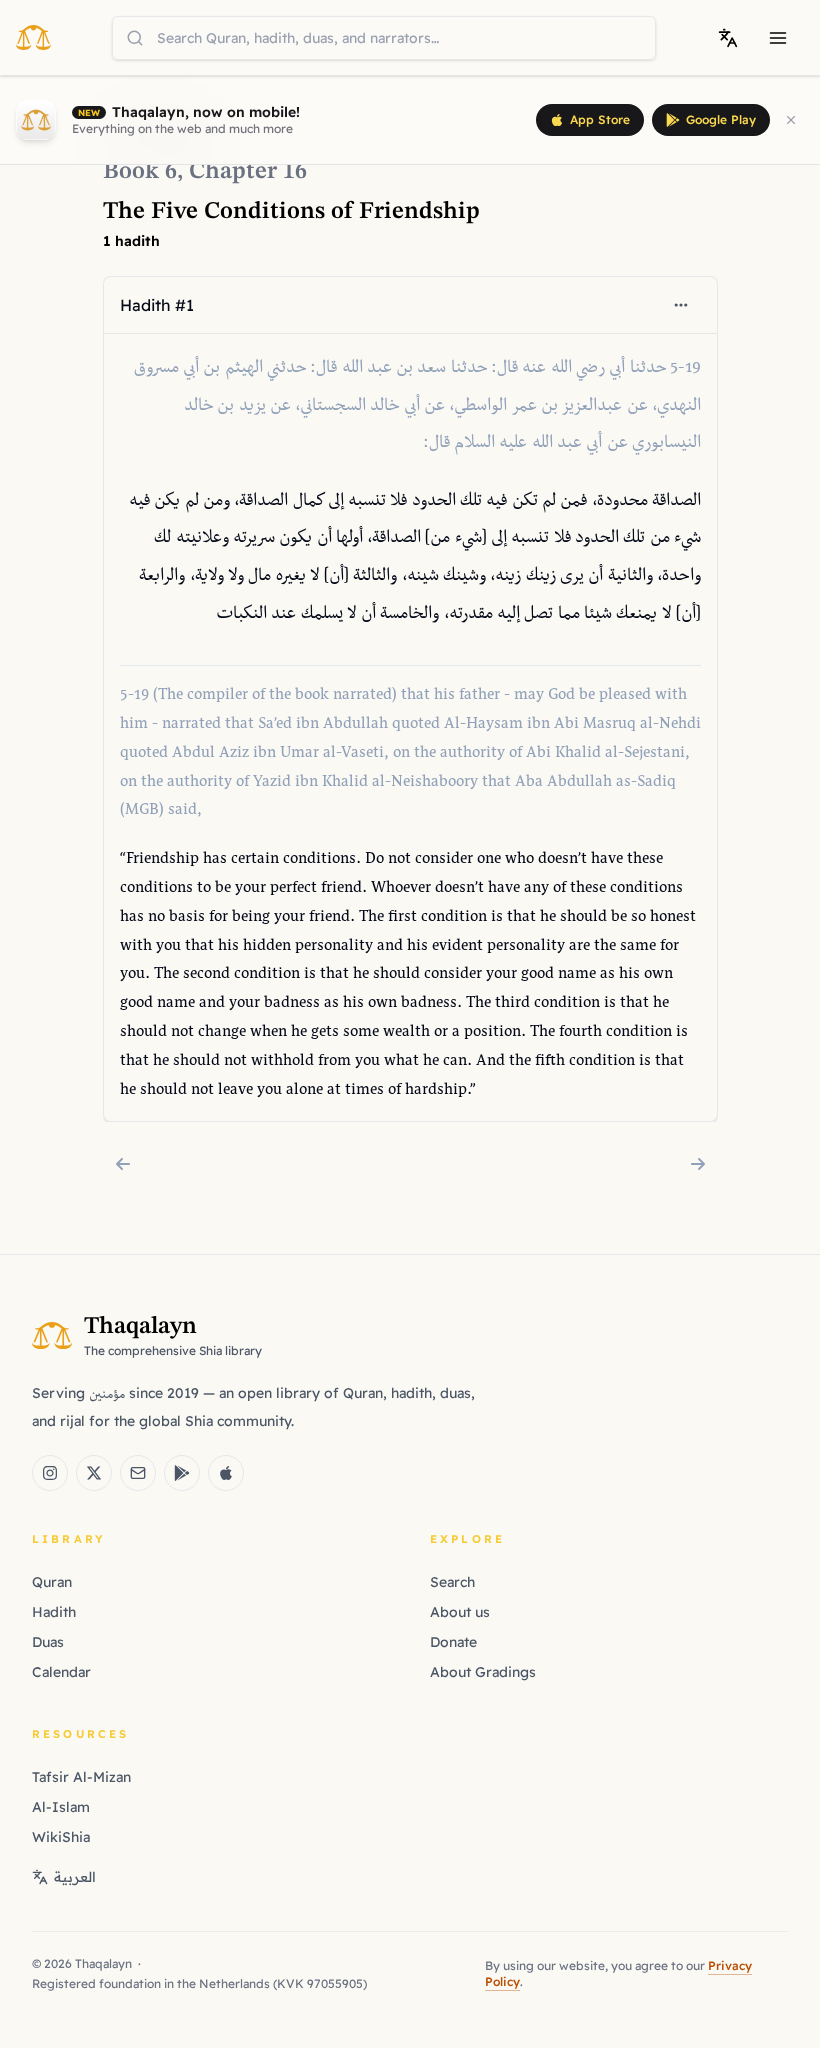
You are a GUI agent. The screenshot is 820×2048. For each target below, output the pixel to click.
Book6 (140, 172)
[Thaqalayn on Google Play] (182, 1473)
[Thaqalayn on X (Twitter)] (94, 1473)
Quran (52, 1582)
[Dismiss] (791, 120)
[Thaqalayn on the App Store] (226, 1473)
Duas (48, 1642)
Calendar (61, 1672)
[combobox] (384, 38)
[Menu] (778, 38)
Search (452, 1582)
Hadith (54, 1612)
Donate (453, 1642)
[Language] (728, 38)
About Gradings (483, 1672)
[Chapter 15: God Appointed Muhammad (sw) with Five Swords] (123, 1164)
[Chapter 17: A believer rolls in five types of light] (698, 1164)
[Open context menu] (681, 305)
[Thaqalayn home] (39, 37)
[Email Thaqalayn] (138, 1473)
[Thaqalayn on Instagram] (50, 1473)
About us (460, 1612)
